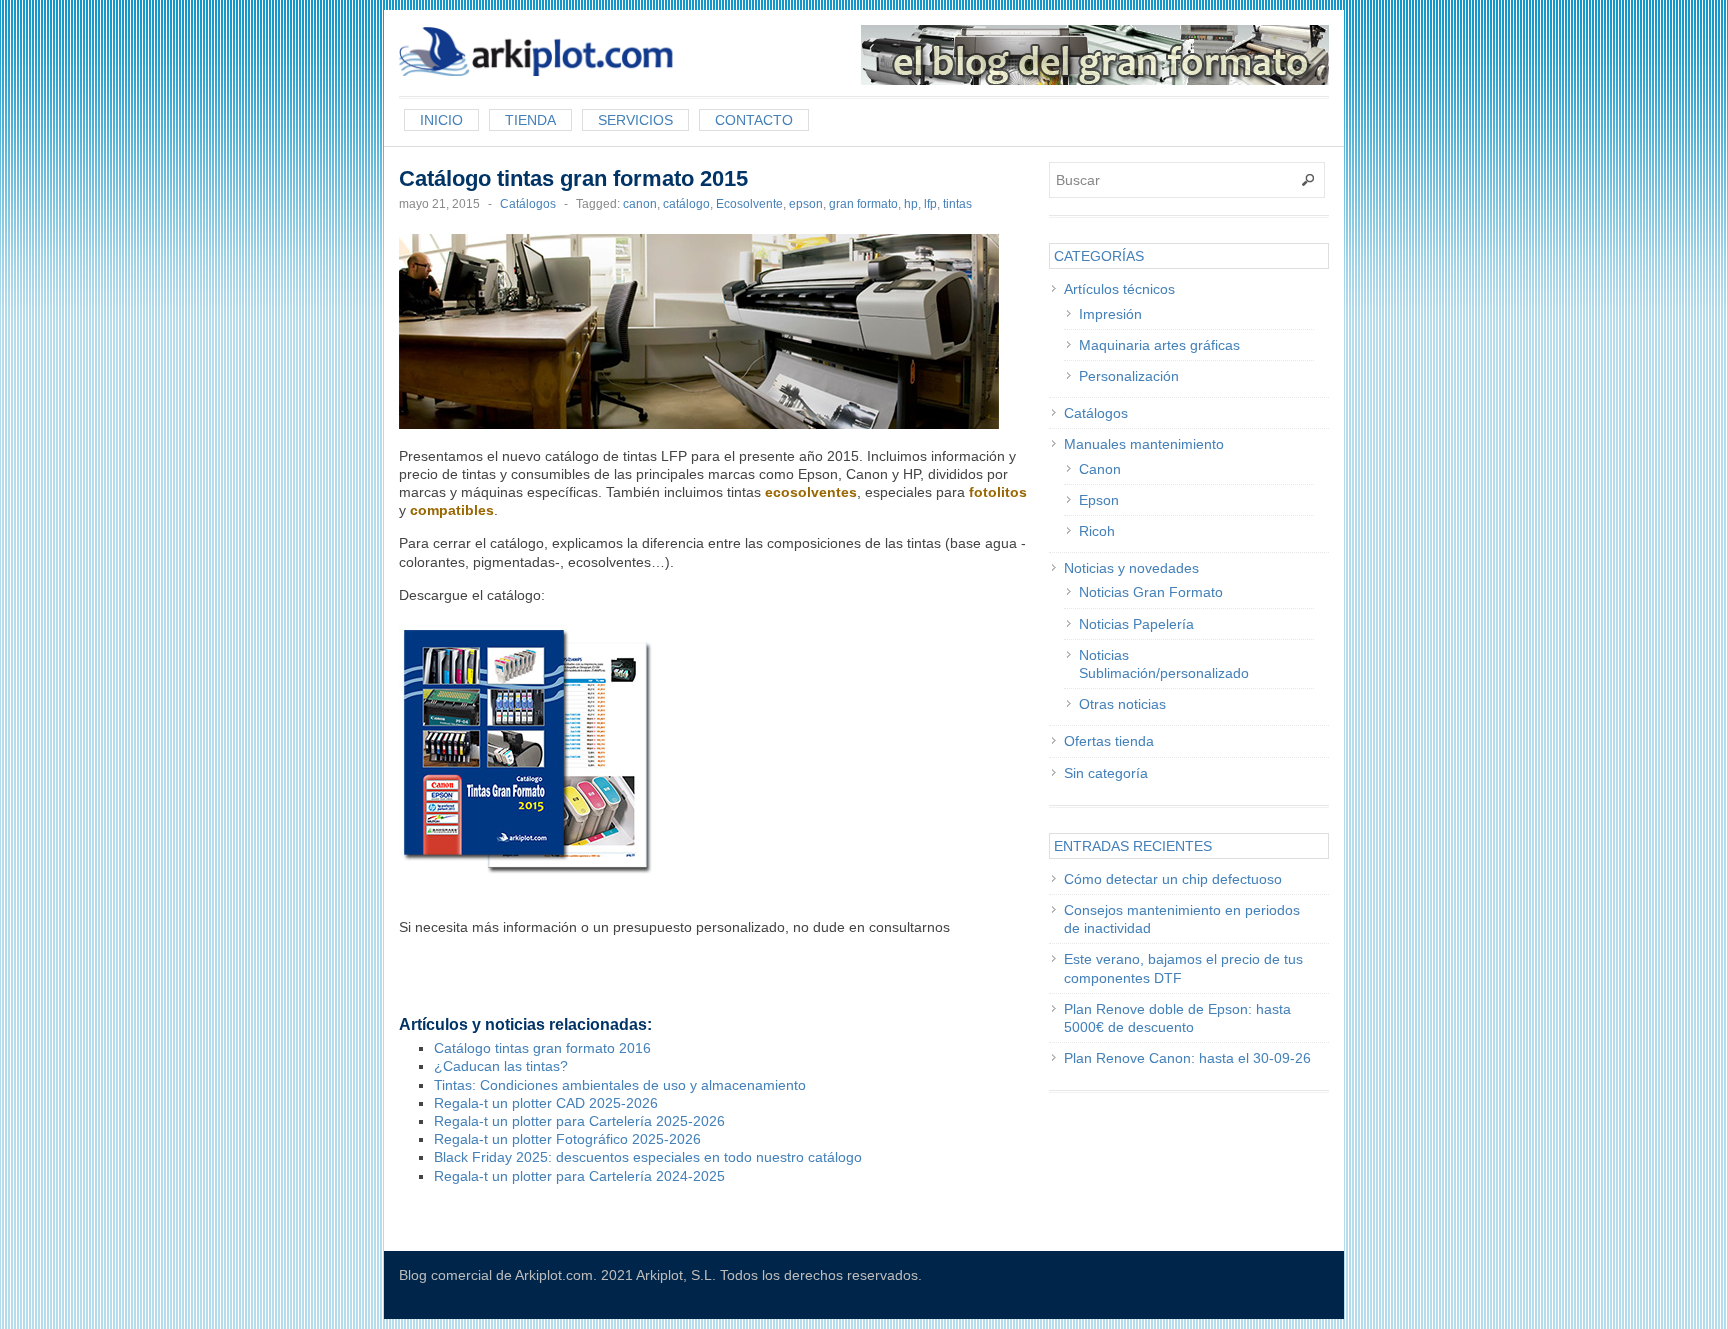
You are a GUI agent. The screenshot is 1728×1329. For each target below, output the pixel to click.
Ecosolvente (749, 204)
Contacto (754, 120)
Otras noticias (1122, 704)
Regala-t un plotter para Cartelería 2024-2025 (579, 1176)
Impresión (1110, 314)
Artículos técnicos (1119, 289)
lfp (930, 204)
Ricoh (1097, 531)
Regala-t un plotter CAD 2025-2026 (546, 1103)
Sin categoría (1106, 773)
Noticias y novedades (1131, 568)
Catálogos (528, 204)
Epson (1099, 500)
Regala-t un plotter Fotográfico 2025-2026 (567, 1139)
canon (640, 204)
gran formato (863, 204)
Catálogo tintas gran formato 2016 (542, 1048)
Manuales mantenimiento (1144, 444)
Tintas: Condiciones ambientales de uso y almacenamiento (620, 1085)
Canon (1100, 469)
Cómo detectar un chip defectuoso (1173, 879)
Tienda (530, 120)
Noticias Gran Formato (1151, 592)
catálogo (686, 204)
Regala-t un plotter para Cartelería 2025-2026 (579, 1121)
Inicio (441, 120)
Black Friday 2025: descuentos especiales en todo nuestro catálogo (648, 1157)
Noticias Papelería (1136, 624)
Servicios (635, 120)
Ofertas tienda (1109, 741)
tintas (957, 204)
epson (806, 204)
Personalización (1129, 376)
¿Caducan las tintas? (501, 1066)
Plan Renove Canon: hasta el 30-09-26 (1187, 1058)
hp (911, 204)
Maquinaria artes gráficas (1159, 345)
